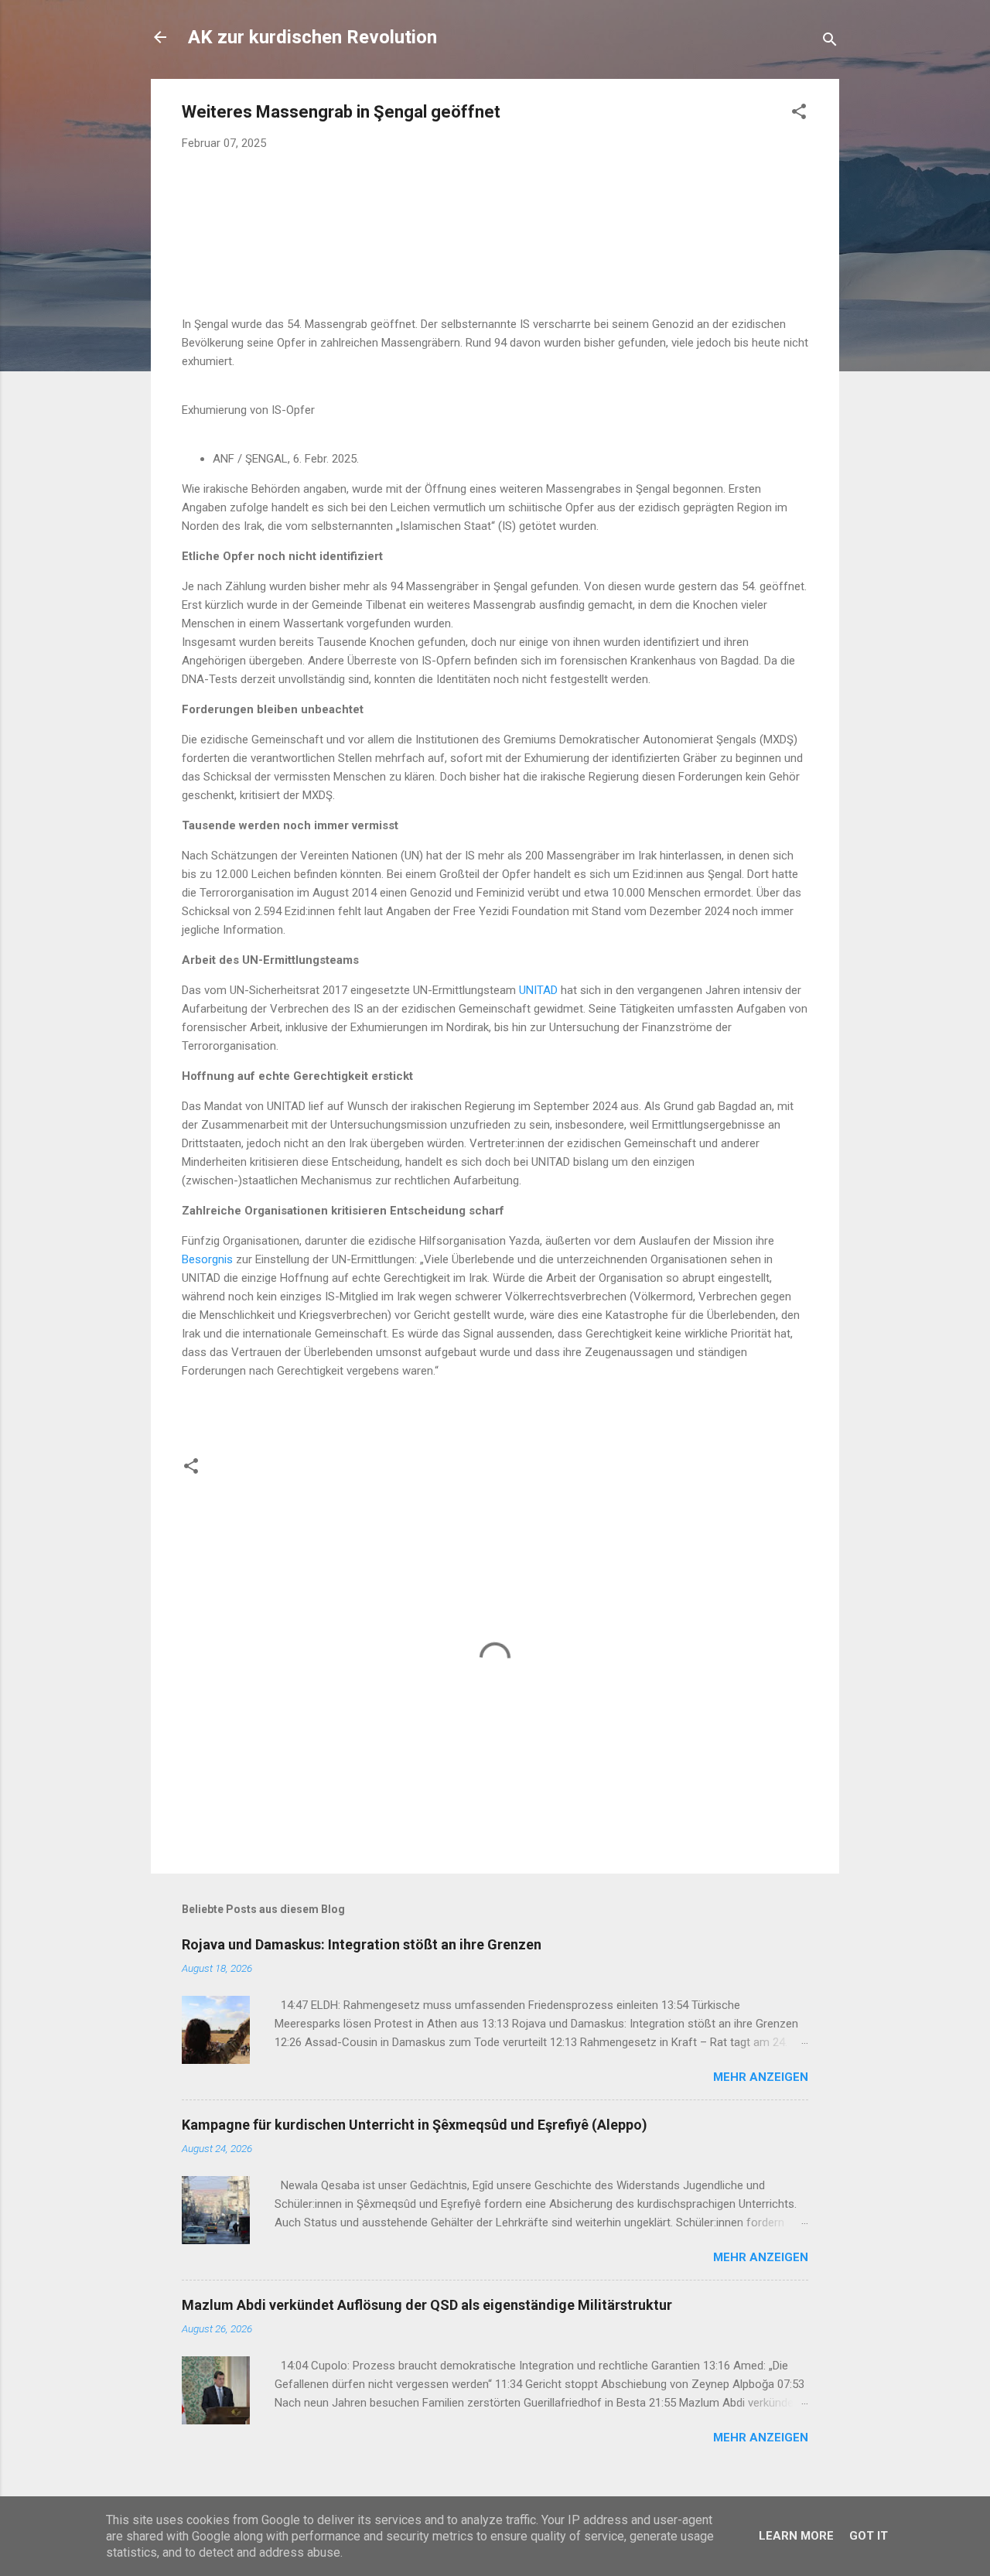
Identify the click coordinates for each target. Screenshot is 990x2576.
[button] (799, 114)
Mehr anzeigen (761, 2077)
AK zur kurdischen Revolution (312, 37)
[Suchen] (830, 42)
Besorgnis (207, 1259)
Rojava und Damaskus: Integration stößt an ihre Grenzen (362, 1944)
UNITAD (538, 990)
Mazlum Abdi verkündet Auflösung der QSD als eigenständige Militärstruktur (427, 2305)
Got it (869, 2536)
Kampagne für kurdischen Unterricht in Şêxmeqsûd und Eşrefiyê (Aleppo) (415, 2125)
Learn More (796, 2536)
